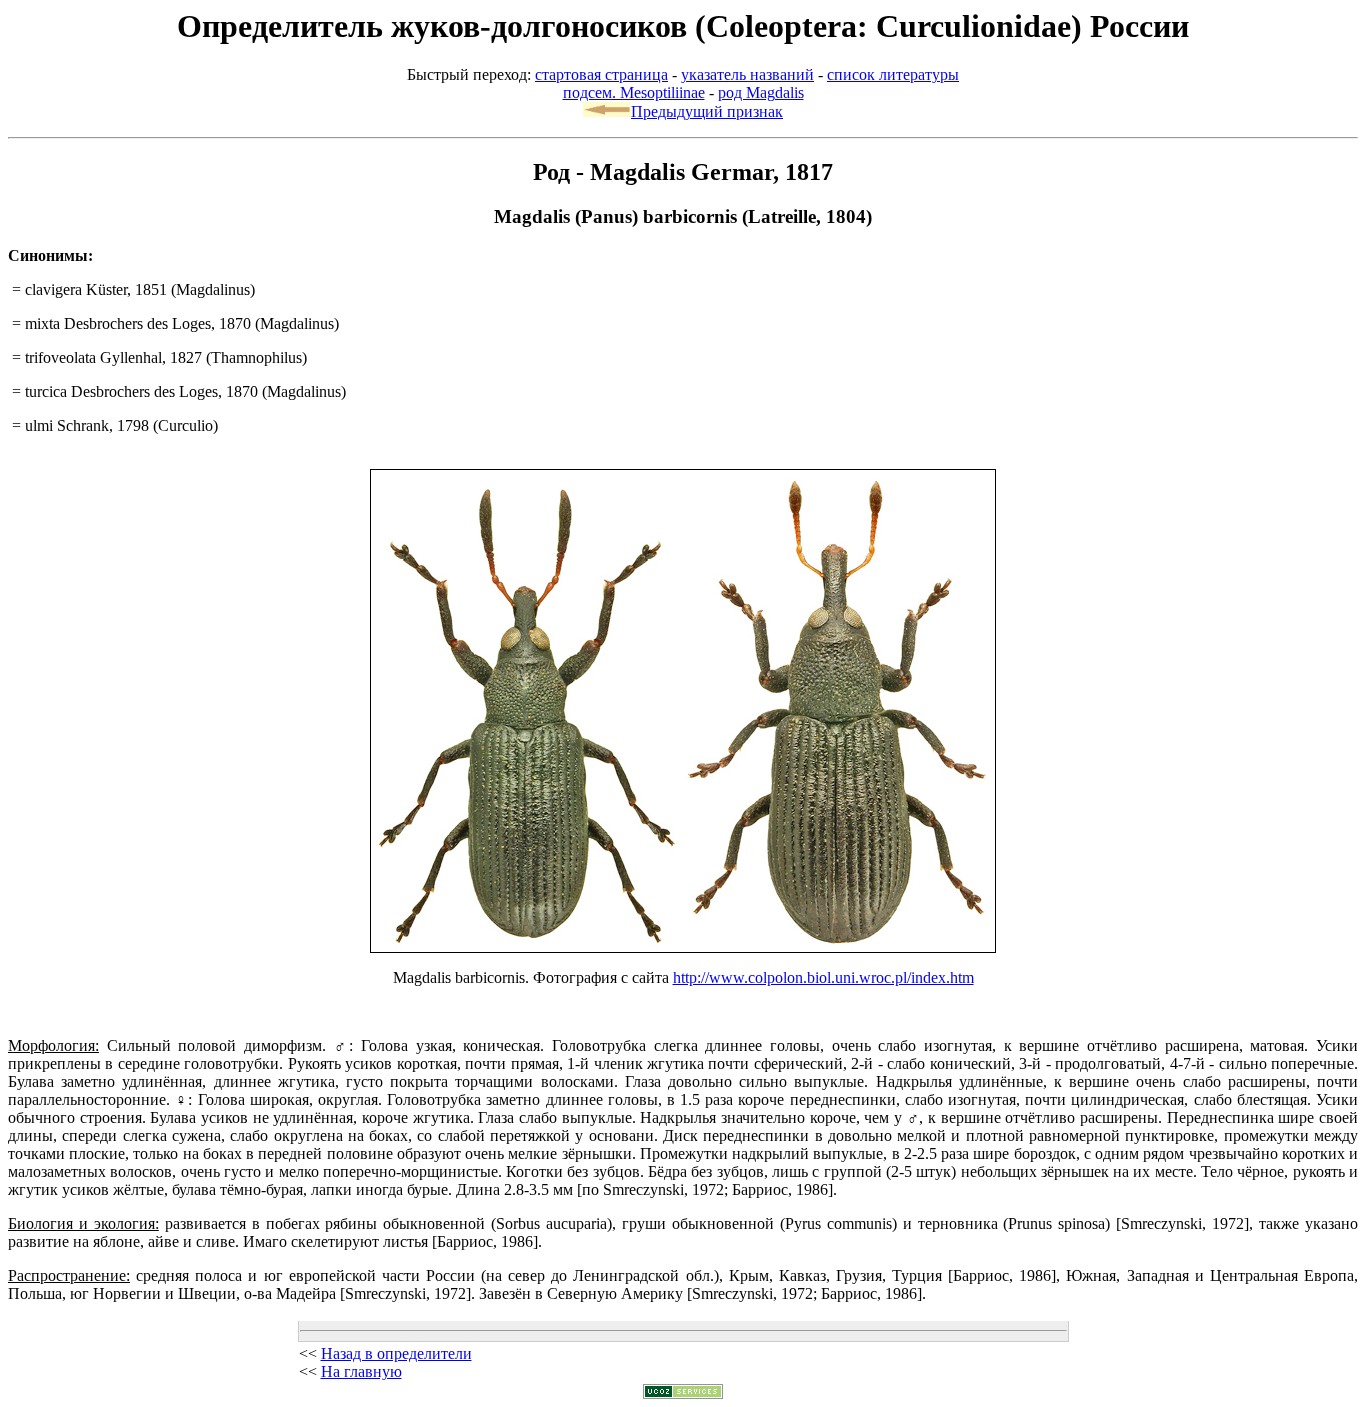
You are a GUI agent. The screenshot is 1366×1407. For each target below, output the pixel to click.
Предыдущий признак (707, 111)
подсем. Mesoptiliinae (634, 92)
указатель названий (747, 74)
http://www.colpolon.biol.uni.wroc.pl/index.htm (823, 977)
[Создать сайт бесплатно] (683, 1393)
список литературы (893, 74)
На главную (361, 1371)
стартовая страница (601, 74)
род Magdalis (761, 92)
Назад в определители (396, 1353)
